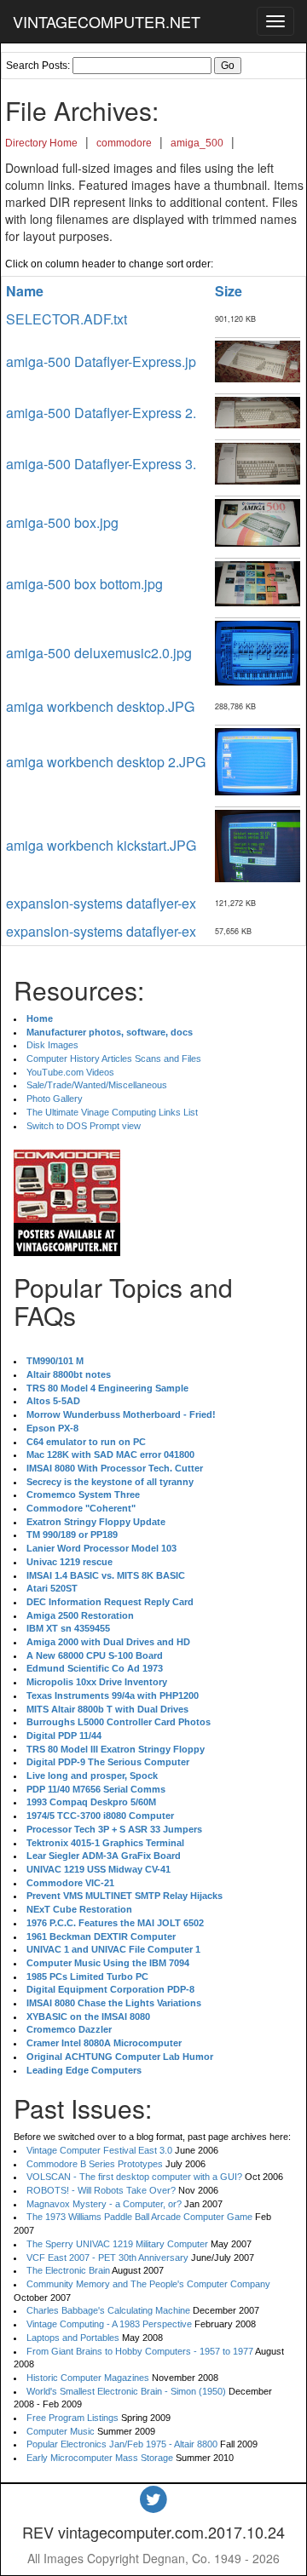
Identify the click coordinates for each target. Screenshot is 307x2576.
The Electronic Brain (68, 2270)
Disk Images (52, 1045)
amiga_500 (197, 143)
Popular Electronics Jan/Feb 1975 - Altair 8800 (122, 2444)
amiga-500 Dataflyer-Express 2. (101, 413)
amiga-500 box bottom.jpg (84, 584)
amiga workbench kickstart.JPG (101, 845)
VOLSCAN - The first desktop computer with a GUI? (134, 2177)
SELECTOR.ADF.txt (67, 319)
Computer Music (61, 2431)
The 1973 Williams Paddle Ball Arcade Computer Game (139, 2217)
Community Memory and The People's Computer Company (148, 2284)
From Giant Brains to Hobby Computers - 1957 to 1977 (140, 2351)
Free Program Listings (72, 2418)
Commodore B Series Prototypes (95, 2164)
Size (229, 291)
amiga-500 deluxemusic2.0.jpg (99, 653)
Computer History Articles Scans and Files (114, 1059)
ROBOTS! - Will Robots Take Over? (101, 2190)
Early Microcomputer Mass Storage (100, 2458)
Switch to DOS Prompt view (84, 1126)
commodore (124, 143)
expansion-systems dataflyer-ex (101, 903)
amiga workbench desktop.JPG (100, 706)
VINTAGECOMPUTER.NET (107, 21)
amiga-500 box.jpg (62, 522)
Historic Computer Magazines (88, 2378)
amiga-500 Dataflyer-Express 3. (101, 464)
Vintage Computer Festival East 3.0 (99, 2150)
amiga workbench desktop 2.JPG (106, 762)
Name (25, 291)
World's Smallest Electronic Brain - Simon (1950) (126, 2391)
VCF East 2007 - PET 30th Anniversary (107, 2258)
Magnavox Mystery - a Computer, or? (104, 2204)
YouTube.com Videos (70, 1072)
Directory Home (41, 143)
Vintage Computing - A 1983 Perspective (109, 2324)
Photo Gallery (55, 1099)
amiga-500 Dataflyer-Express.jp (101, 361)
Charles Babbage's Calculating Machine (108, 2310)
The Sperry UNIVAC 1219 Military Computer (117, 2244)
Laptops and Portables (73, 2338)
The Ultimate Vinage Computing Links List (112, 1112)
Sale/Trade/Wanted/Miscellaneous (97, 1085)
